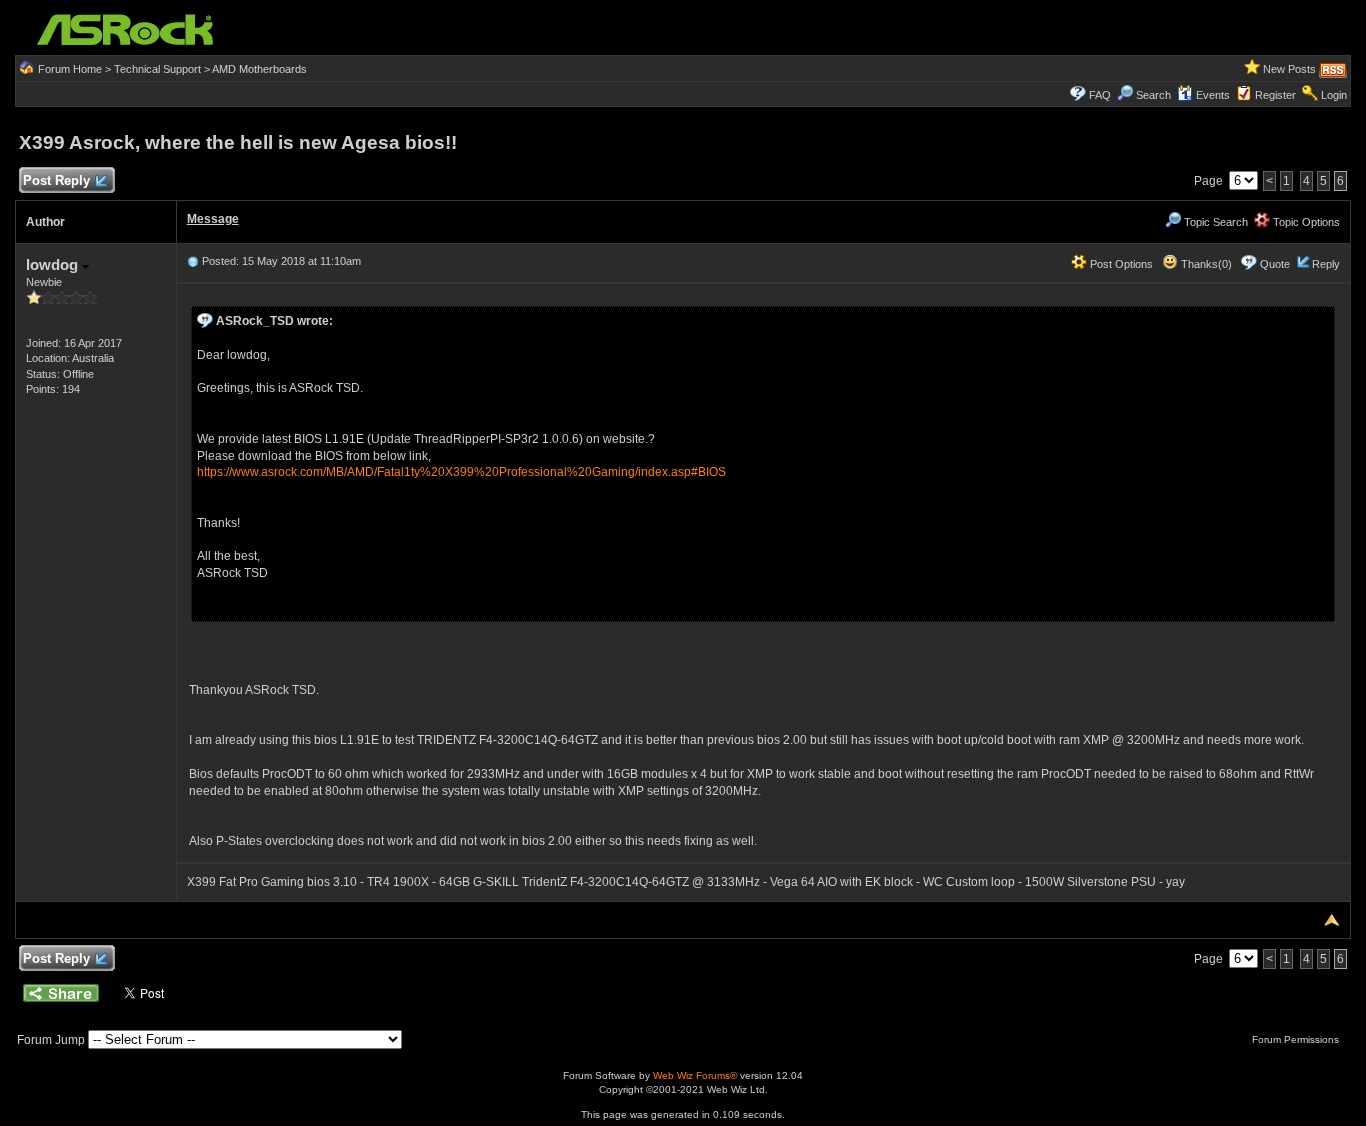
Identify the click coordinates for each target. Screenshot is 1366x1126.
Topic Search (1214, 222)
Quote (1275, 264)
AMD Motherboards (259, 69)
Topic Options (1305, 222)
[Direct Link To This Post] (193, 261)
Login (1334, 95)
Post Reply (56, 180)
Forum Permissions (1297, 1039)
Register (1275, 95)
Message (213, 219)
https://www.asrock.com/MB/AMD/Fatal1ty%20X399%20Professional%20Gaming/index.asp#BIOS (461, 472)
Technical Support (157, 69)
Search (1153, 95)
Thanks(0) (1205, 264)
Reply (1326, 264)
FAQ (1100, 95)
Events (1213, 95)
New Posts (1289, 69)
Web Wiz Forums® (695, 1075)
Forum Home (70, 69)
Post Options (1120, 264)
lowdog (54, 264)
